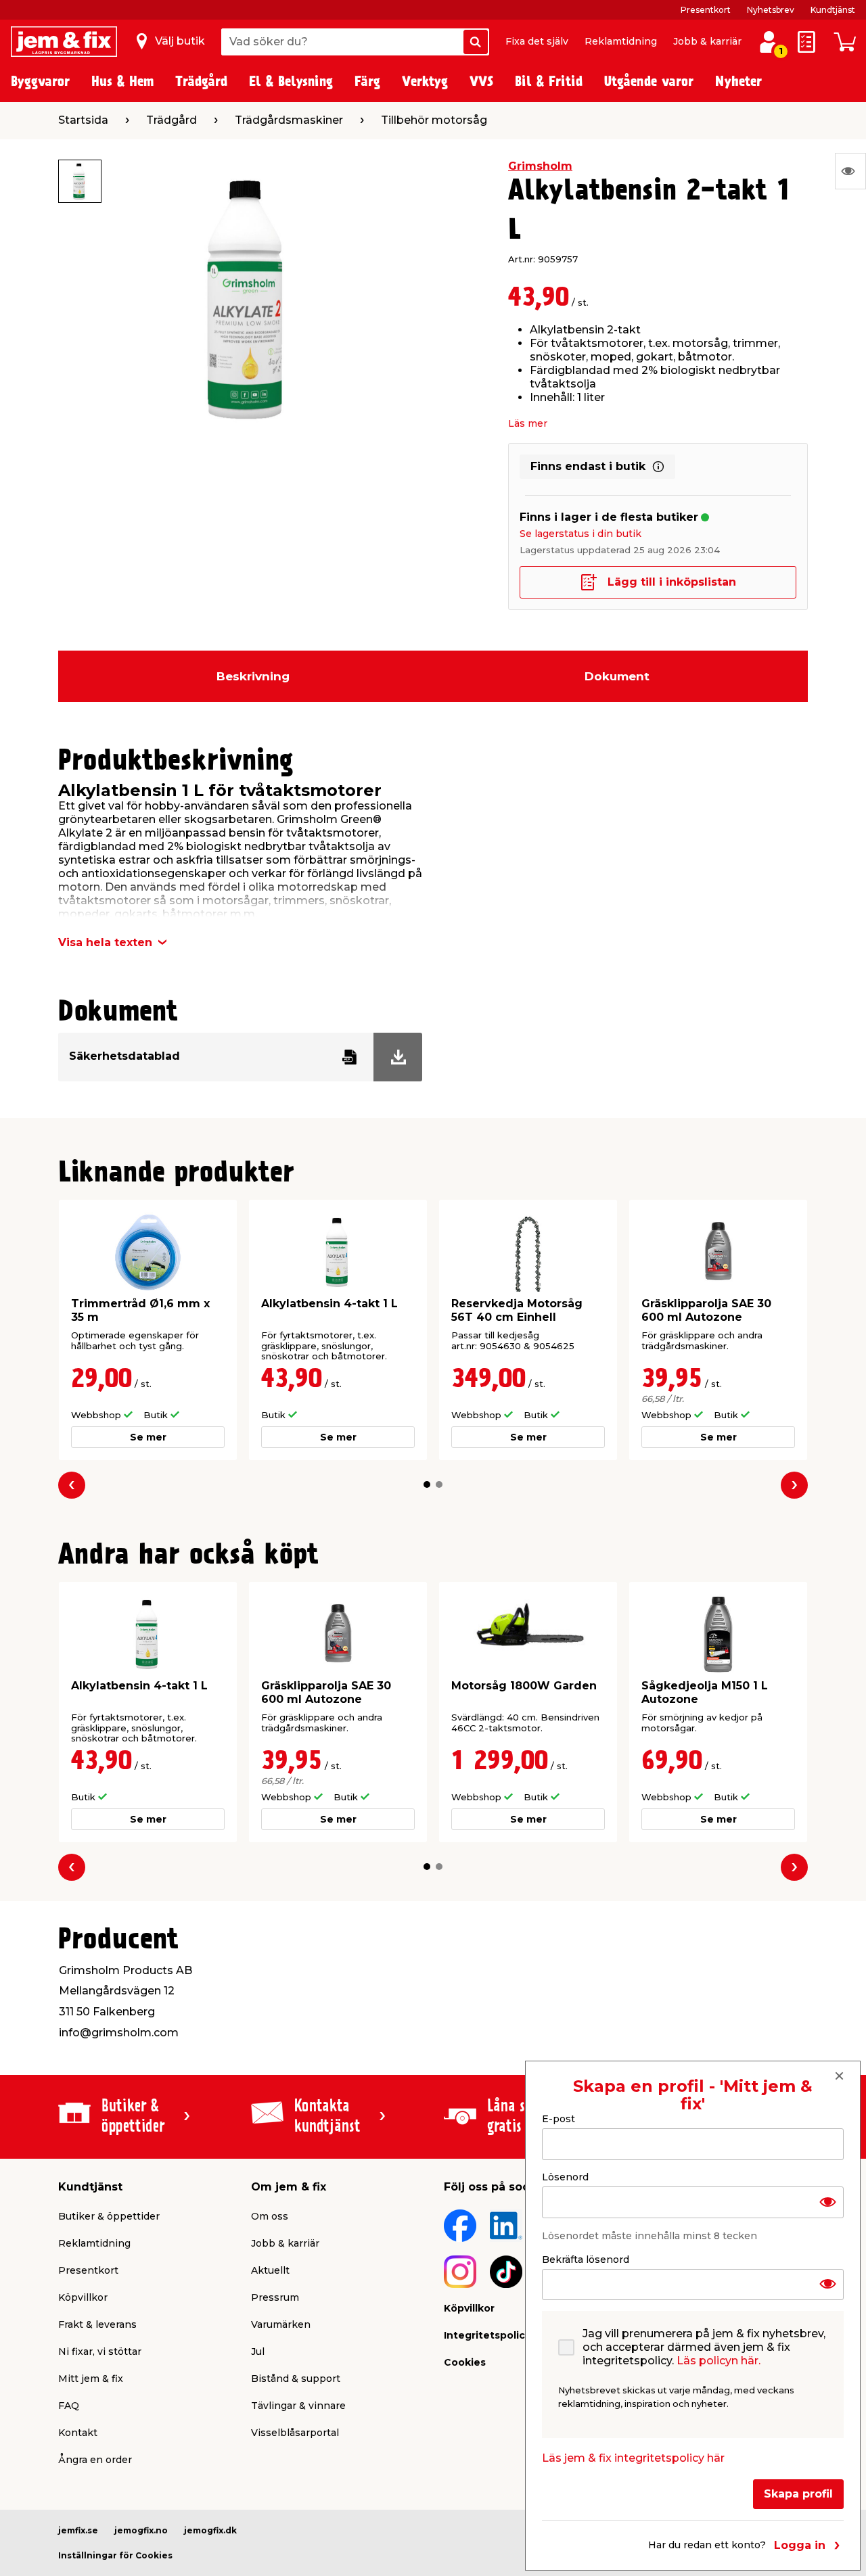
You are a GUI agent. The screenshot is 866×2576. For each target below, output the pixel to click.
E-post (559, 2119)
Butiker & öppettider (109, 2216)
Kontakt (78, 2433)
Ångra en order (95, 2460)
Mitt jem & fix (91, 2379)
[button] (427, 1484)
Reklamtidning (621, 41)
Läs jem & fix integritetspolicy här (633, 2458)
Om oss (270, 2216)
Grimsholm (540, 166)
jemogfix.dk (210, 2530)
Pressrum (275, 2297)
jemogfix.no (141, 2530)
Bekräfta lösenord (586, 2259)
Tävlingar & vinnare (298, 2406)
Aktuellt (270, 2270)
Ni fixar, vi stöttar (100, 2351)
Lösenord (565, 2176)
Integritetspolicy (487, 2335)
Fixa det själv (537, 41)
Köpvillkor (83, 2297)
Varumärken (281, 2324)
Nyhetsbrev (771, 10)
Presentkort (706, 10)
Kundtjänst (833, 10)
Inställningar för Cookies (115, 2555)
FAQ (69, 2406)
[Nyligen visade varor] (850, 171)
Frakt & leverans (97, 2324)
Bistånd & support (296, 2379)
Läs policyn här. (719, 2361)
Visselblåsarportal (295, 2433)
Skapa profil (798, 2494)
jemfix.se (78, 2530)
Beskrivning (253, 676)
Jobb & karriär (707, 41)
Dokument (617, 676)
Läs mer (528, 423)
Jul (258, 2351)
